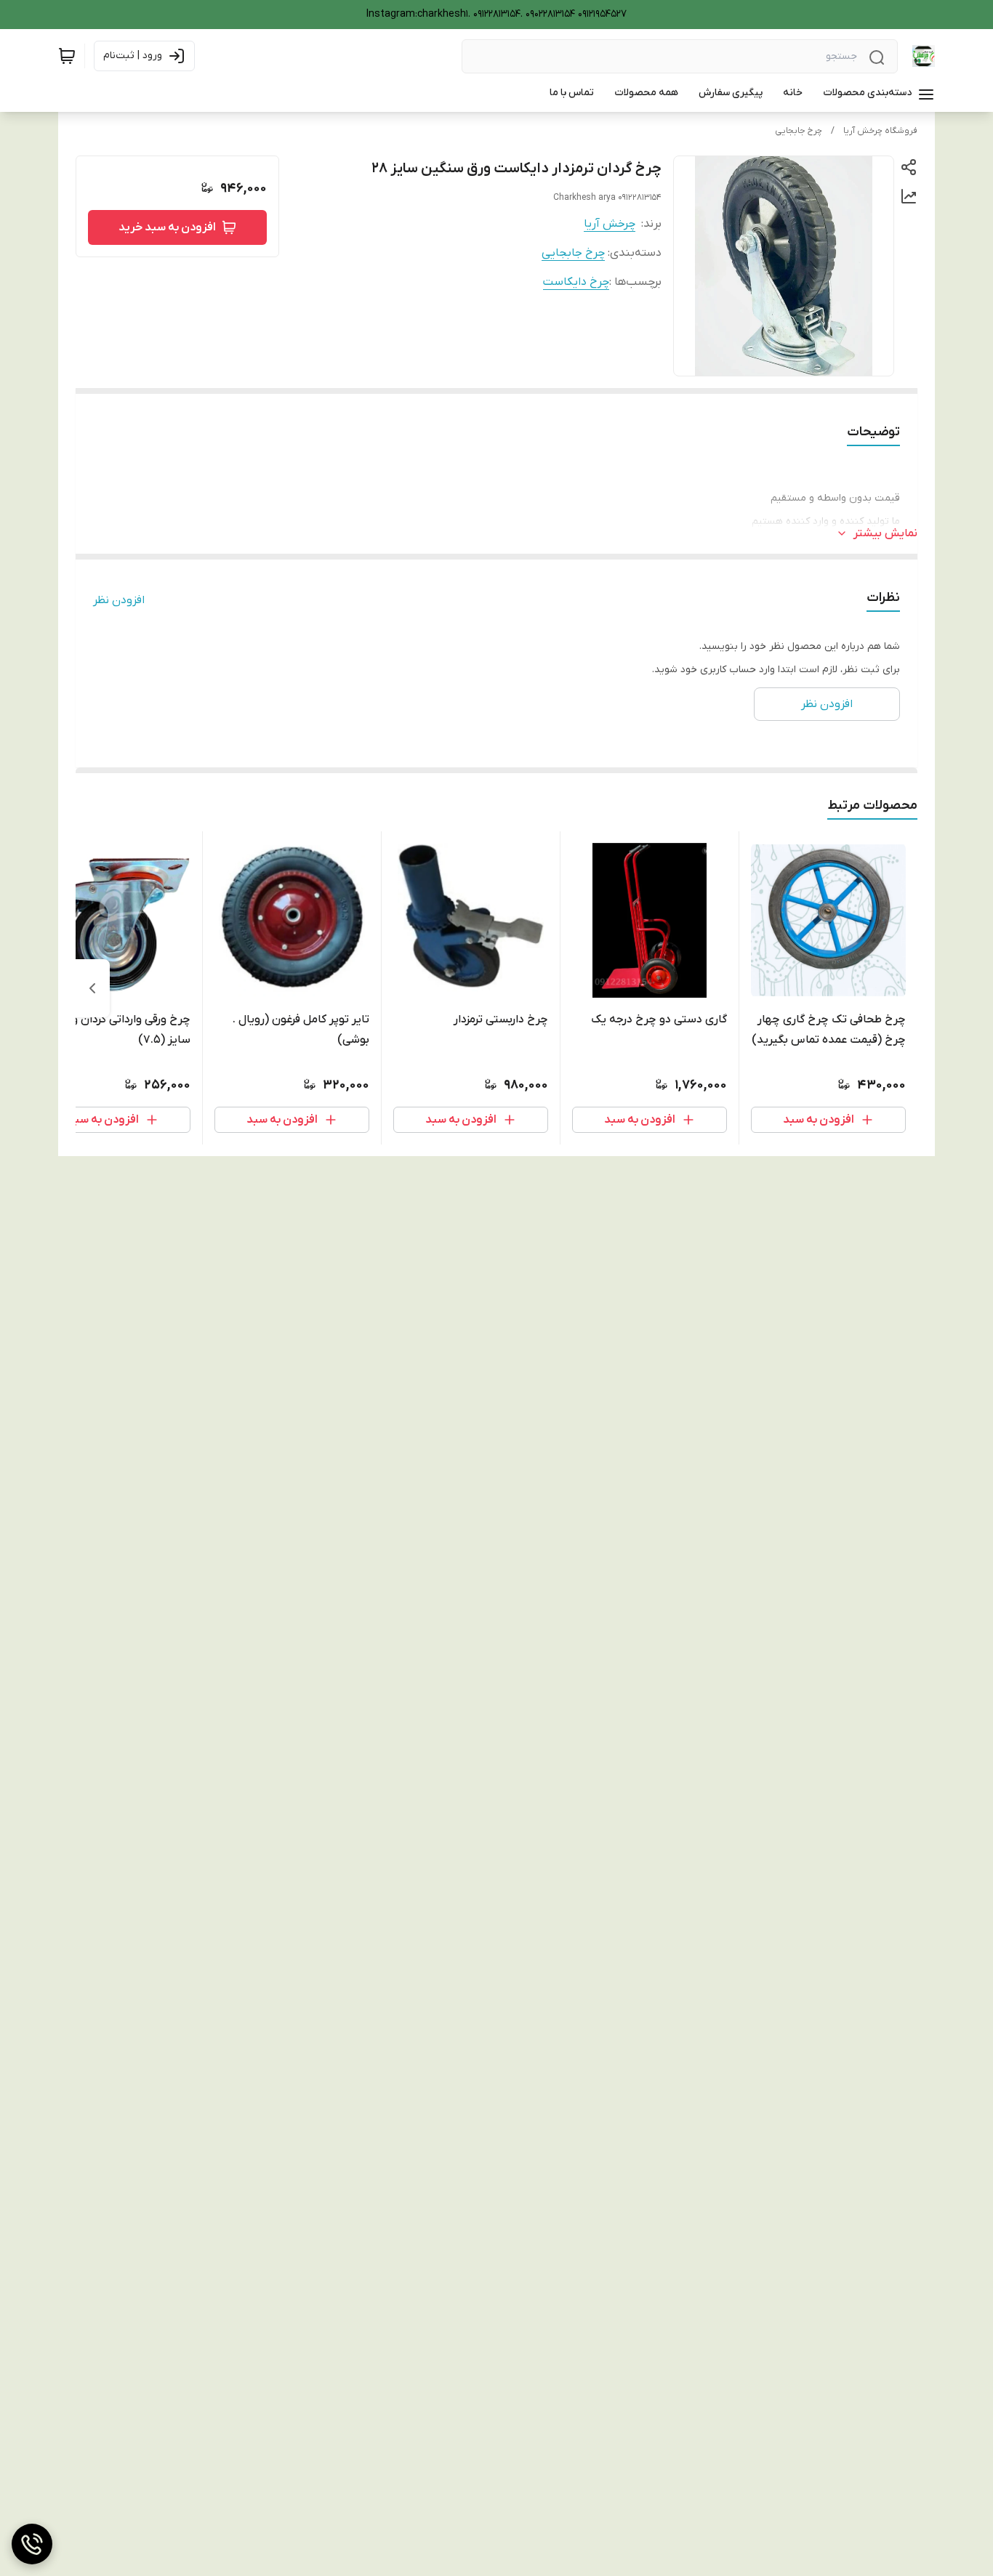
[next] (92, 988)
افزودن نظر (119, 600)
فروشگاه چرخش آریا (880, 131)
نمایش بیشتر (885, 533)
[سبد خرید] (67, 56)
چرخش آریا (610, 224)
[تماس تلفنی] (32, 2544)
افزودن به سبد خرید (167, 227)
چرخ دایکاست (576, 282)
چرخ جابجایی (799, 131)
